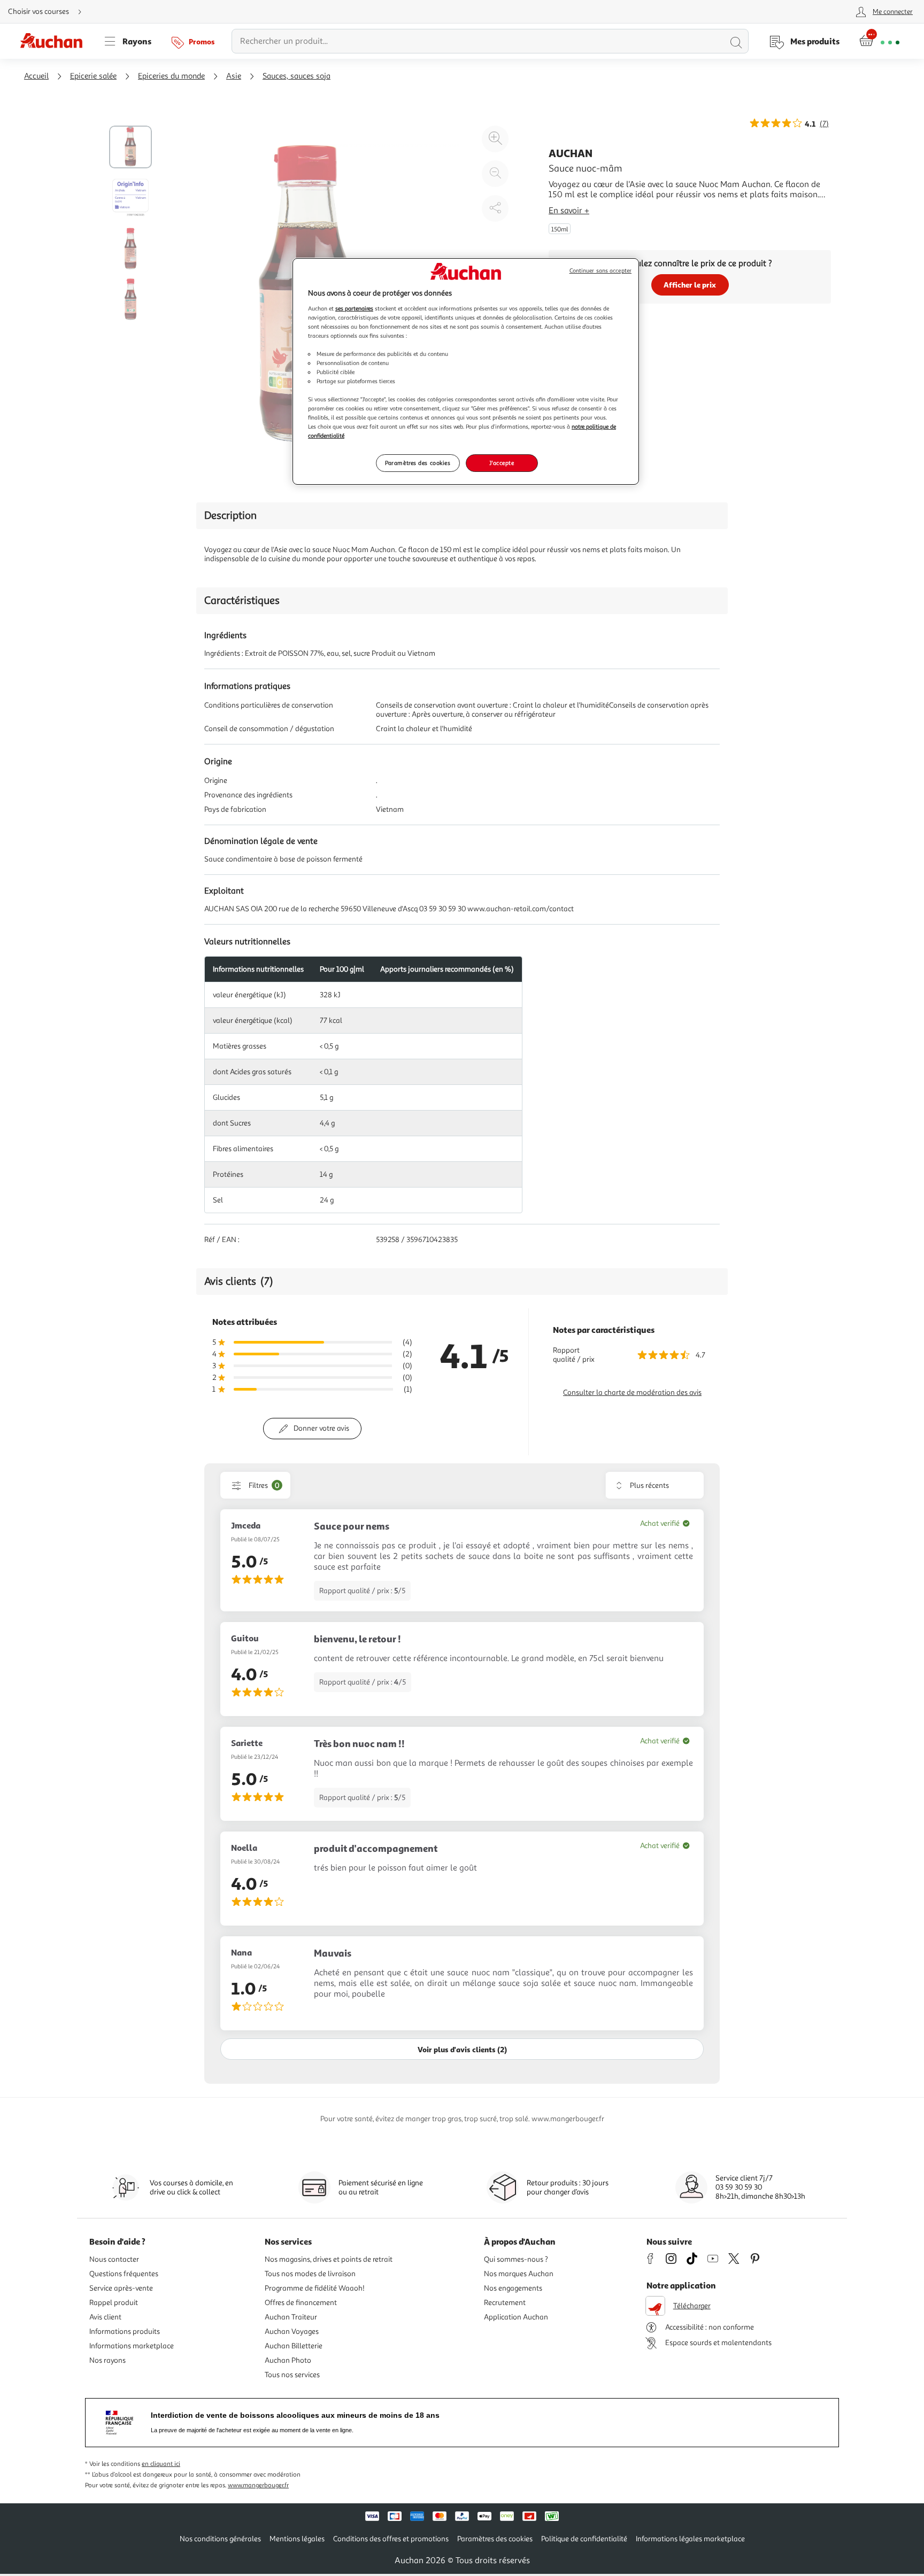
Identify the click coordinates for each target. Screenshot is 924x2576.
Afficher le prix (690, 285)
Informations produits (125, 2331)
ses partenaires (354, 308)
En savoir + (569, 211)
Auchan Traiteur (291, 2317)
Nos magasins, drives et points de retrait (329, 2259)
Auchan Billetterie (294, 2346)
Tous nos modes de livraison (310, 2274)
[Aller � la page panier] (879, 41)
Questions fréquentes (124, 2274)
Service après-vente (121, 2288)
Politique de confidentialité (584, 2539)
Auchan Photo (288, 2360)
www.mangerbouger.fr (258, 2485)
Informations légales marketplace (690, 2539)
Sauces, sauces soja (297, 76)
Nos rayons (107, 2360)
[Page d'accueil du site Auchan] (55, 41)
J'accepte (502, 463)
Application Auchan (516, 2317)
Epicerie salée (93, 76)
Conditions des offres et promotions (391, 2539)
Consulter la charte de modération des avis (632, 1392)
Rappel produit (114, 2303)
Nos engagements (513, 2288)
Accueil (36, 76)
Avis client (105, 2317)
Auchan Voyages (292, 2331)
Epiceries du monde (171, 76)
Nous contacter (114, 2259)
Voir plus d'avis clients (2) (462, 2049)
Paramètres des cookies (418, 463)
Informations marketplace (132, 2346)
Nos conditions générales (220, 2539)
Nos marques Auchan (519, 2274)
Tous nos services (292, 2375)
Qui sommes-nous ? (516, 2259)
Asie (234, 76)
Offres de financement (301, 2303)
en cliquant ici (161, 2464)
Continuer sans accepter (600, 271)
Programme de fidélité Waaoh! (315, 2288)
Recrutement (505, 2303)
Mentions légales (297, 2539)
